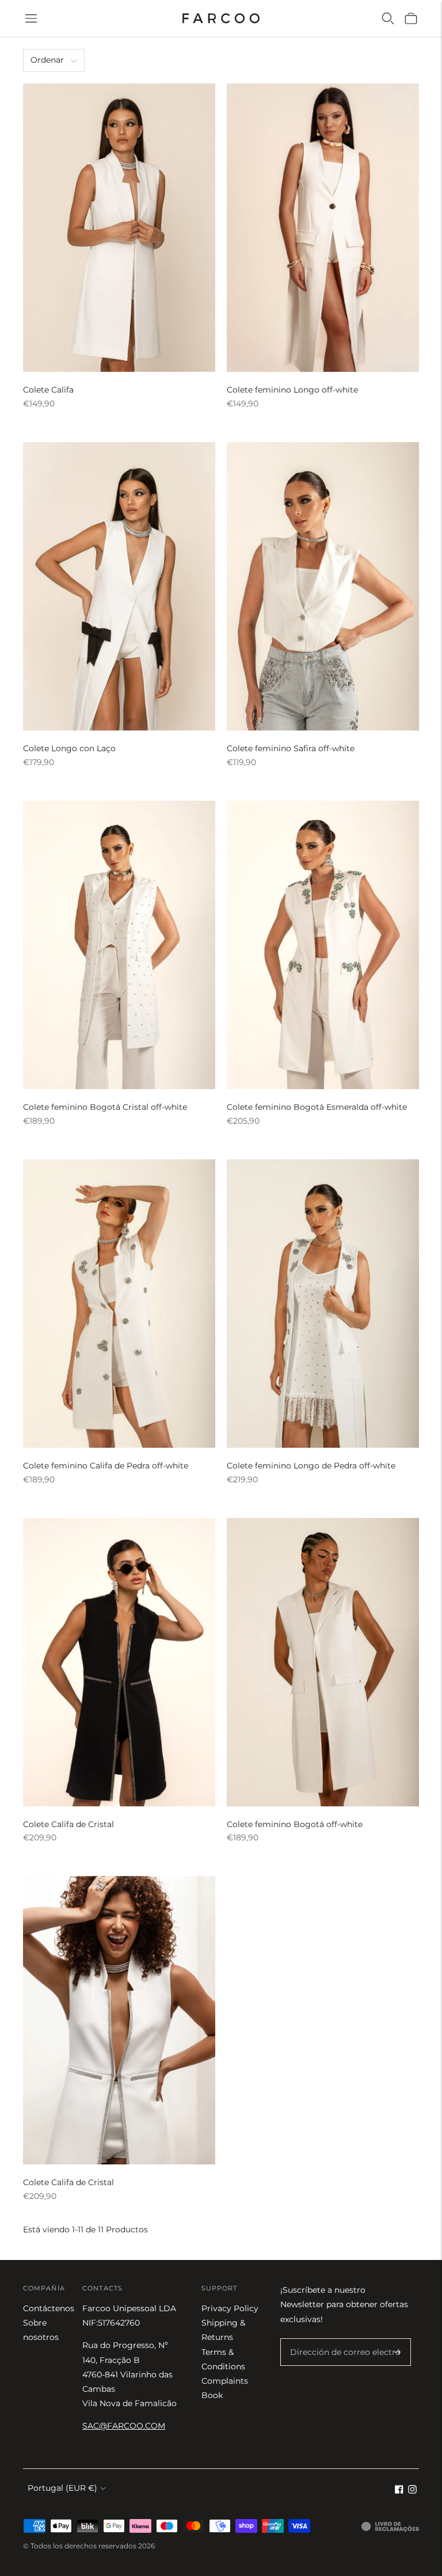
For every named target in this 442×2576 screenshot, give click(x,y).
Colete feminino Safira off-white (291, 748)
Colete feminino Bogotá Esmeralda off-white (317, 1107)
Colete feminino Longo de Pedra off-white (311, 1466)
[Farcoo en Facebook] (399, 2491)
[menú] (31, 18)
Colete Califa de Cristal (68, 1824)
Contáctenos (49, 2308)
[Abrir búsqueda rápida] (388, 18)
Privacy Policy (230, 2308)
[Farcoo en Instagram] (412, 2491)
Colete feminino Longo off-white (292, 390)
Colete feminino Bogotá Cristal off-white (105, 1107)
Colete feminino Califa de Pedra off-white (106, 1466)
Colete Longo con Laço (69, 748)
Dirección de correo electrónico (346, 2339)
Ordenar (47, 60)
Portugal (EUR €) (62, 2488)
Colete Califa (48, 390)
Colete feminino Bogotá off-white (295, 1824)
